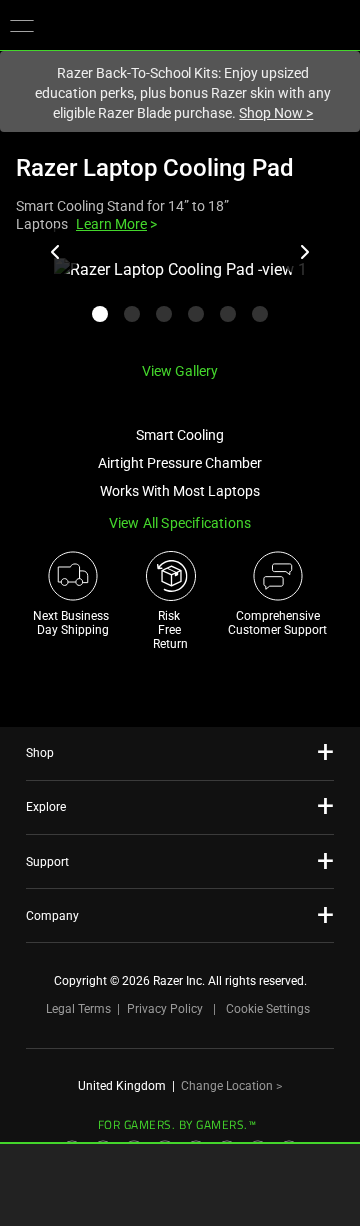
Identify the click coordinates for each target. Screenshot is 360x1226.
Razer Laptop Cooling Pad (155, 168)
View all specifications (180, 523)
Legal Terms (78, 1009)
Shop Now (276, 113)
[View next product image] (304, 252)
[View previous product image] (56, 252)
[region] (180, 301)
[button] (22, 25)
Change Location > (231, 1086)
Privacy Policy (165, 1009)
